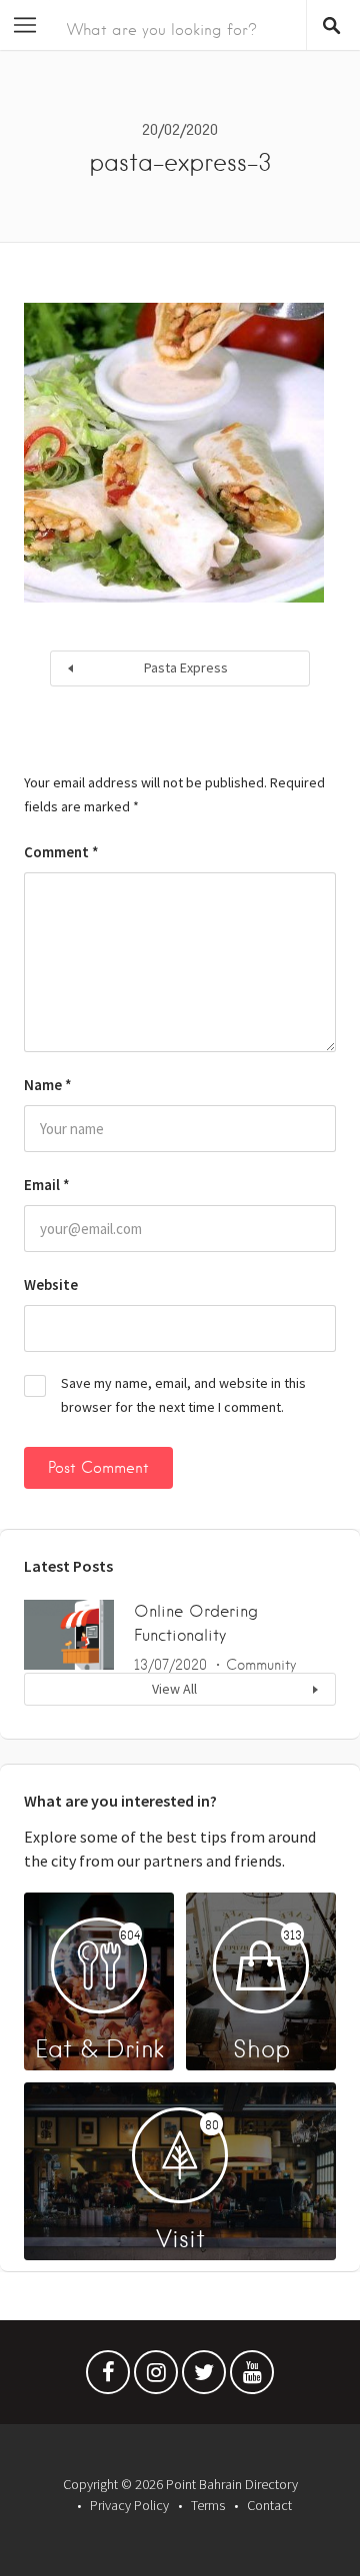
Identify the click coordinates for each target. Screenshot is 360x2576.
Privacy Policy (129, 2505)
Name (48, 1085)
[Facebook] (108, 2377)
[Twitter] (204, 2377)
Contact (269, 2505)
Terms (208, 2505)
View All (174, 1689)
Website (51, 1285)
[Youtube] (252, 2377)
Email (47, 1185)
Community (261, 1665)
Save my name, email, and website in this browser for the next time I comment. (183, 1395)
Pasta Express (186, 667)
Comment (61, 852)
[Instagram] (156, 2377)
